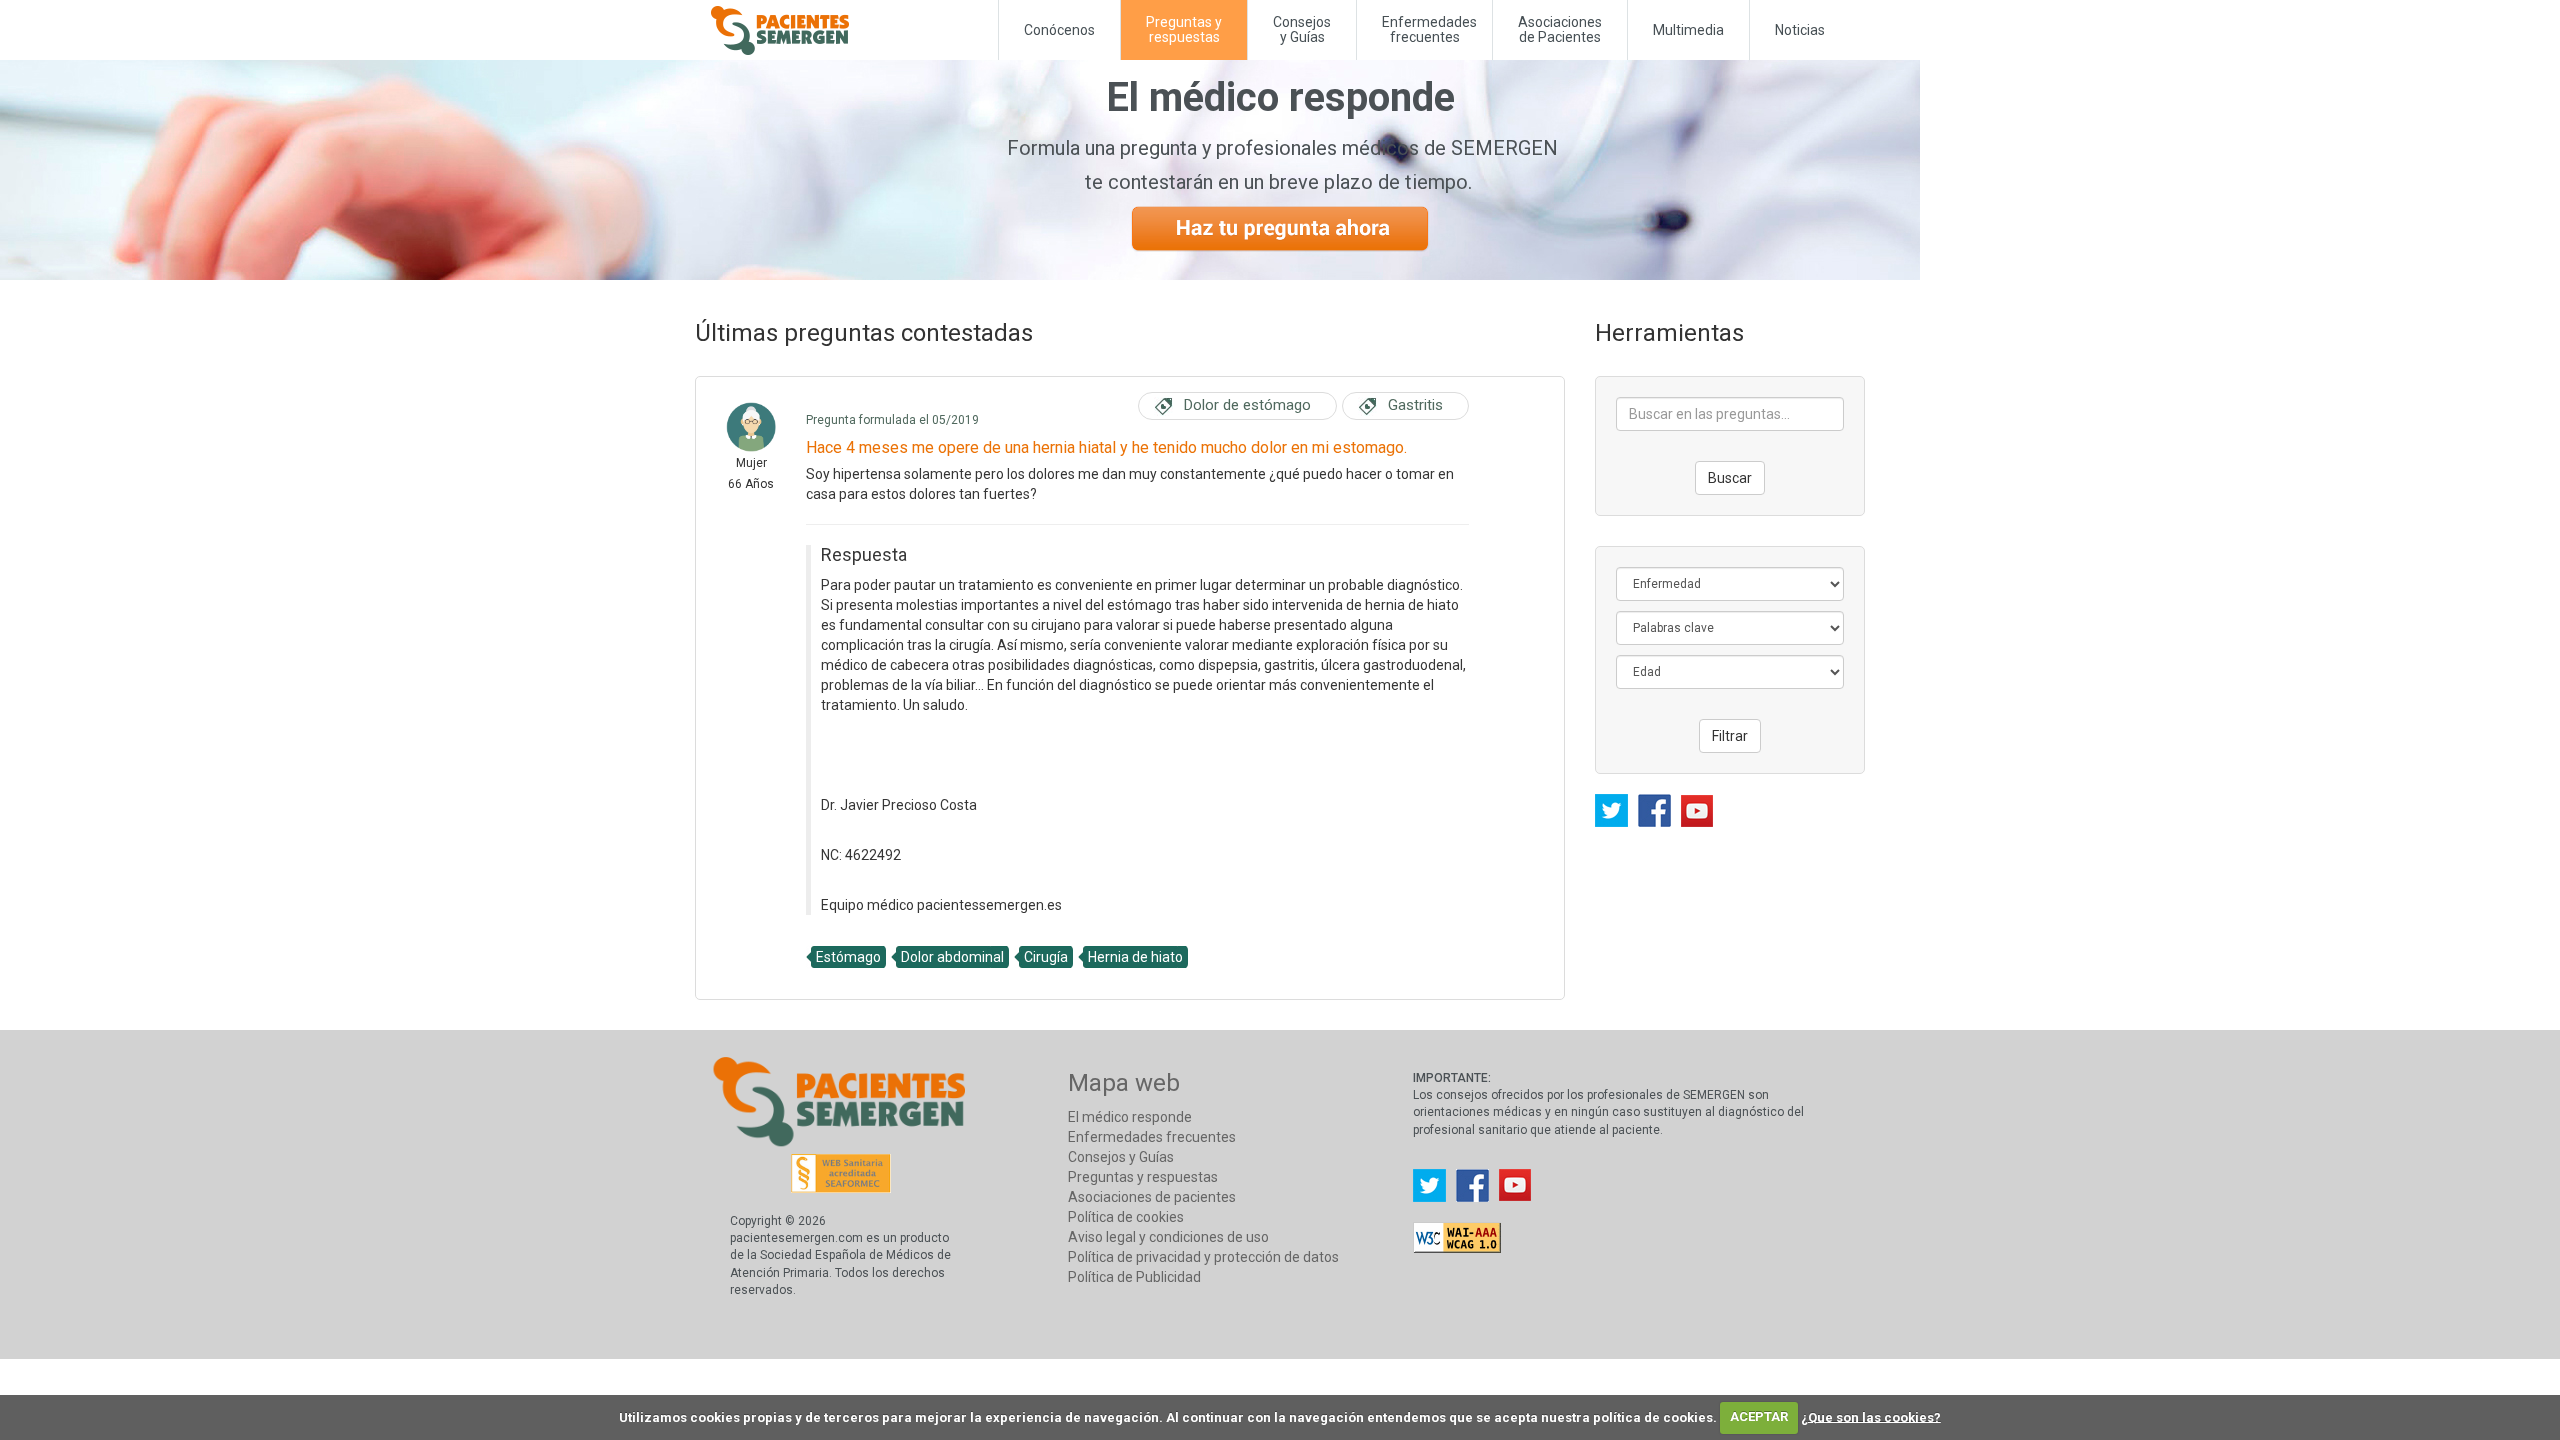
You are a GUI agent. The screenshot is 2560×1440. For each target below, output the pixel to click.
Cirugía (1046, 957)
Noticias (1800, 30)
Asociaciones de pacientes (1152, 1197)
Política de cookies (1126, 1217)
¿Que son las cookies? (1871, 1416)
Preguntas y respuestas (1143, 1177)
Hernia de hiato (1135, 957)
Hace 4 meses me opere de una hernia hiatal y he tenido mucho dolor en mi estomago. (1106, 447)
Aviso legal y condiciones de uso (1168, 1237)
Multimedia (1688, 30)
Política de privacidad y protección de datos (1203, 1257)
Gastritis (1415, 405)
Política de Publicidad (1134, 1277)
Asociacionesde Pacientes (1560, 29)
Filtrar (1730, 736)
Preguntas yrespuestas (1184, 29)
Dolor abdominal (952, 957)
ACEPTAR (1759, 1416)
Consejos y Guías (1302, 29)
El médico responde (1130, 1117)
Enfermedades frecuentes (1152, 1137)
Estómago (848, 957)
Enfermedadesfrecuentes (1429, 29)
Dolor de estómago (1247, 405)
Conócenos (1059, 30)
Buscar (1730, 478)
